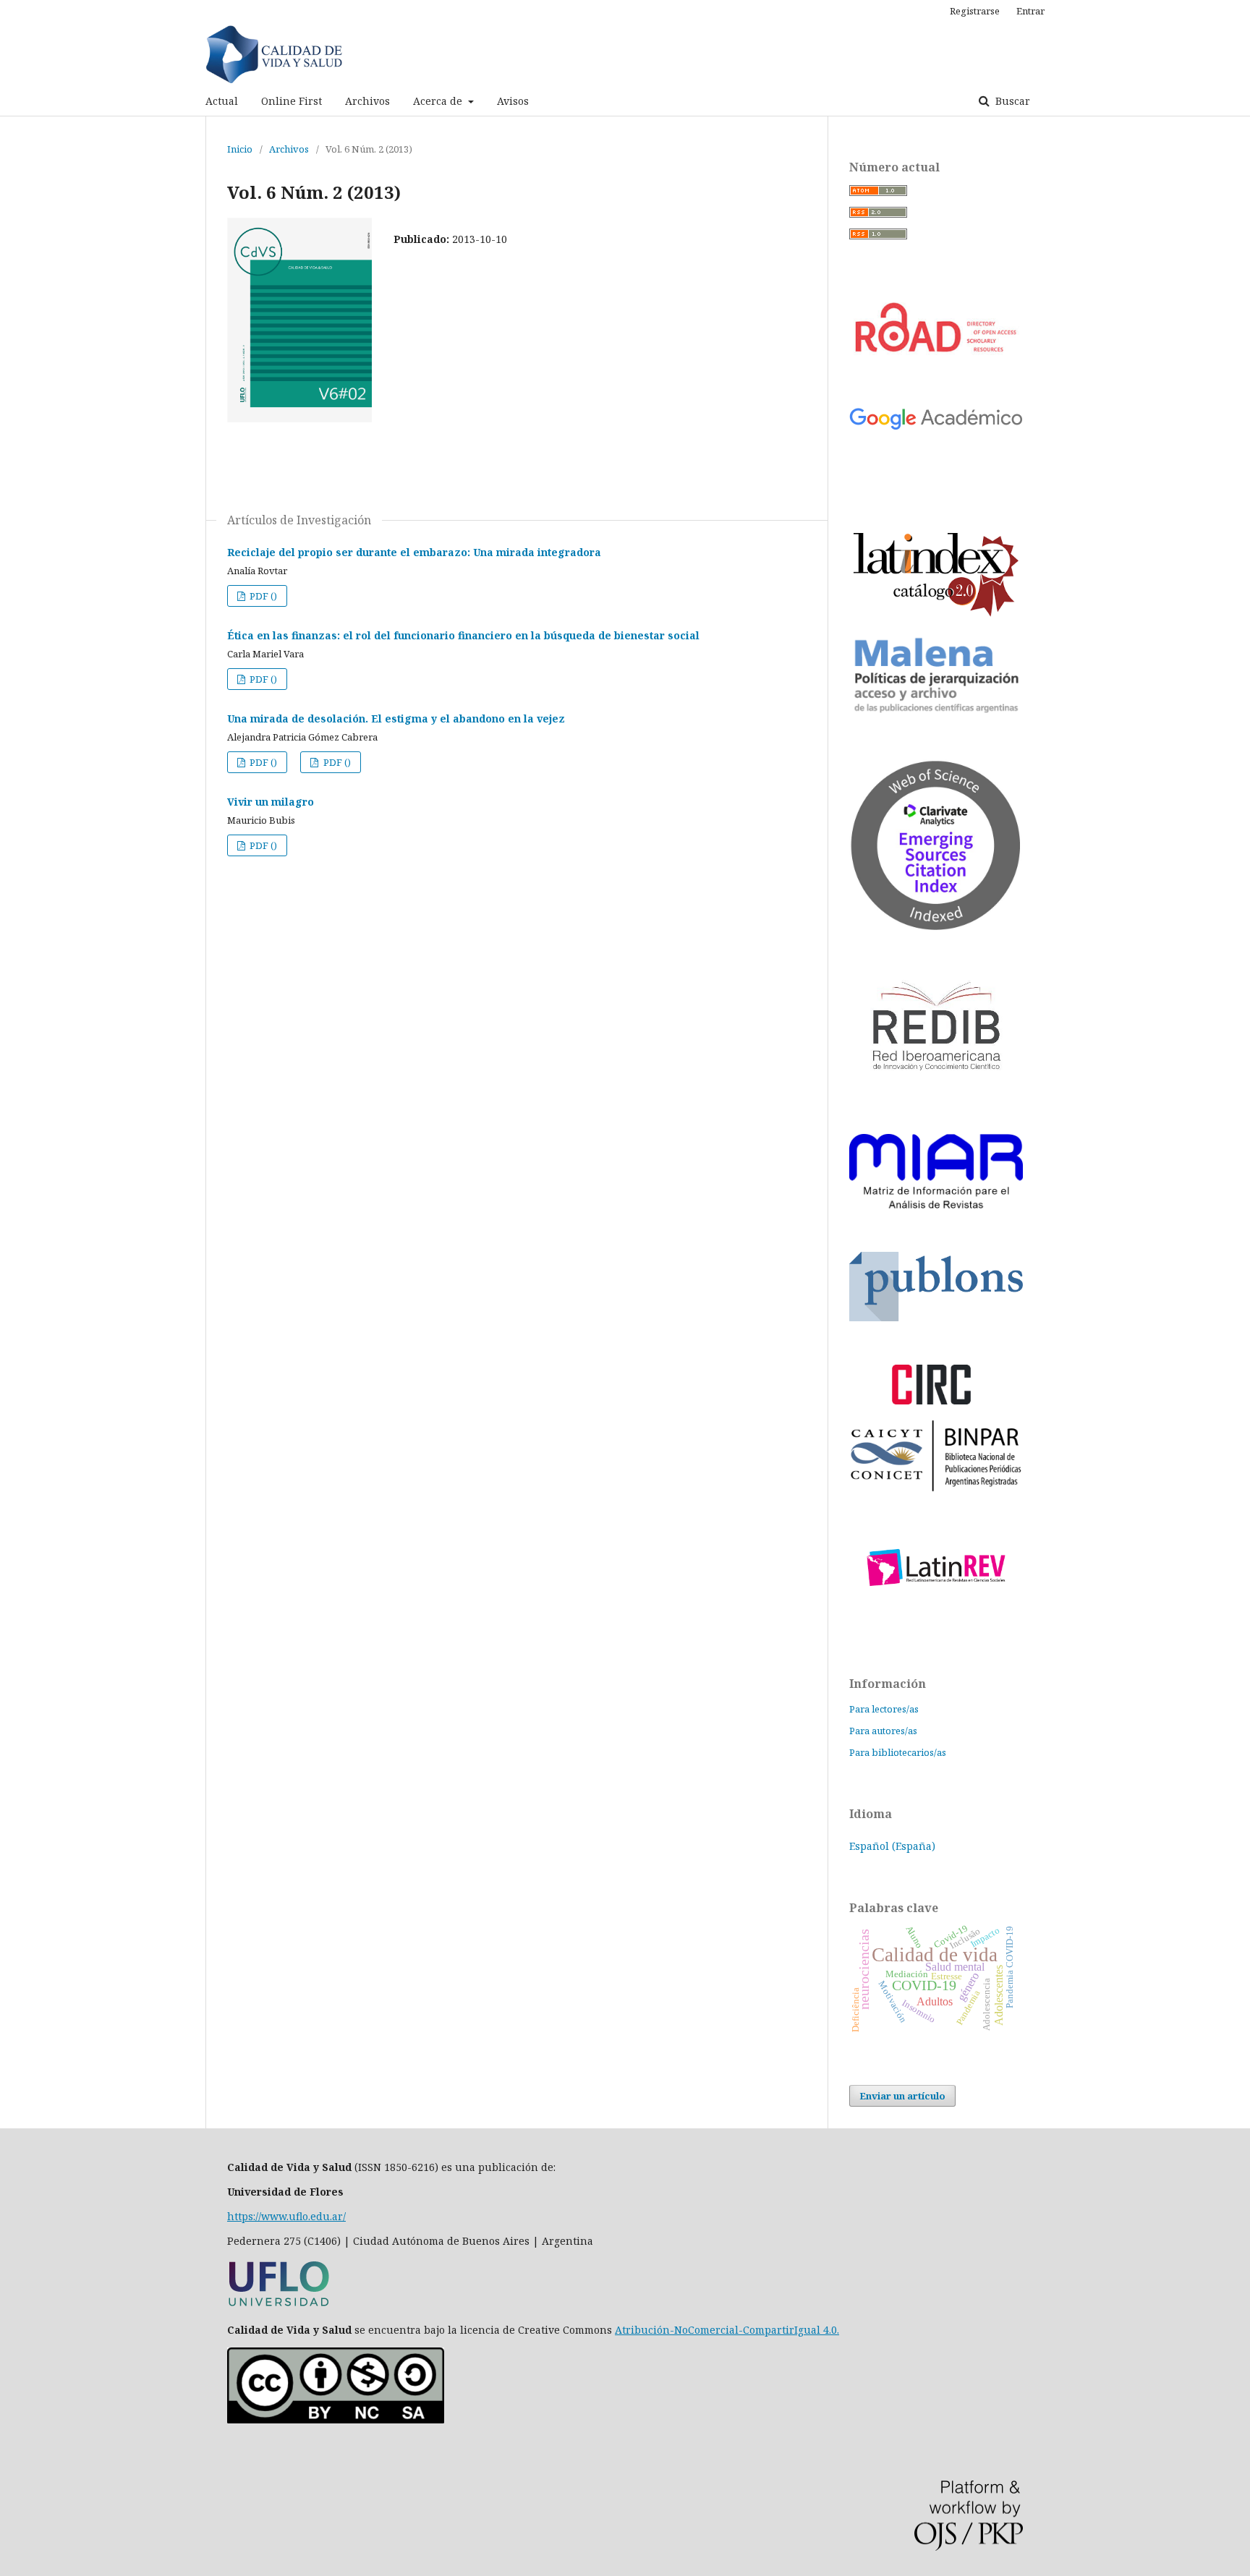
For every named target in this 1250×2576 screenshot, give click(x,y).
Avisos (513, 101)
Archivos (367, 101)
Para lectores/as (884, 1709)
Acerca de (439, 101)
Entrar (1030, 11)
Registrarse (975, 11)
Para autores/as (883, 1731)
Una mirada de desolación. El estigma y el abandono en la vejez (396, 718)
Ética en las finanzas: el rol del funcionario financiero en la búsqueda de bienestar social (463, 635)
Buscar (1011, 101)
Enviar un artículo (902, 2096)
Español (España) (892, 1846)
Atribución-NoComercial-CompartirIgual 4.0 (726, 2330)
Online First (292, 101)
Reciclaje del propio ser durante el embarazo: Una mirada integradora (414, 552)
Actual (222, 101)
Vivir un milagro (271, 802)
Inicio (240, 149)
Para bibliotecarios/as (898, 1752)
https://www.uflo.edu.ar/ (286, 2216)
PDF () (262, 596)
